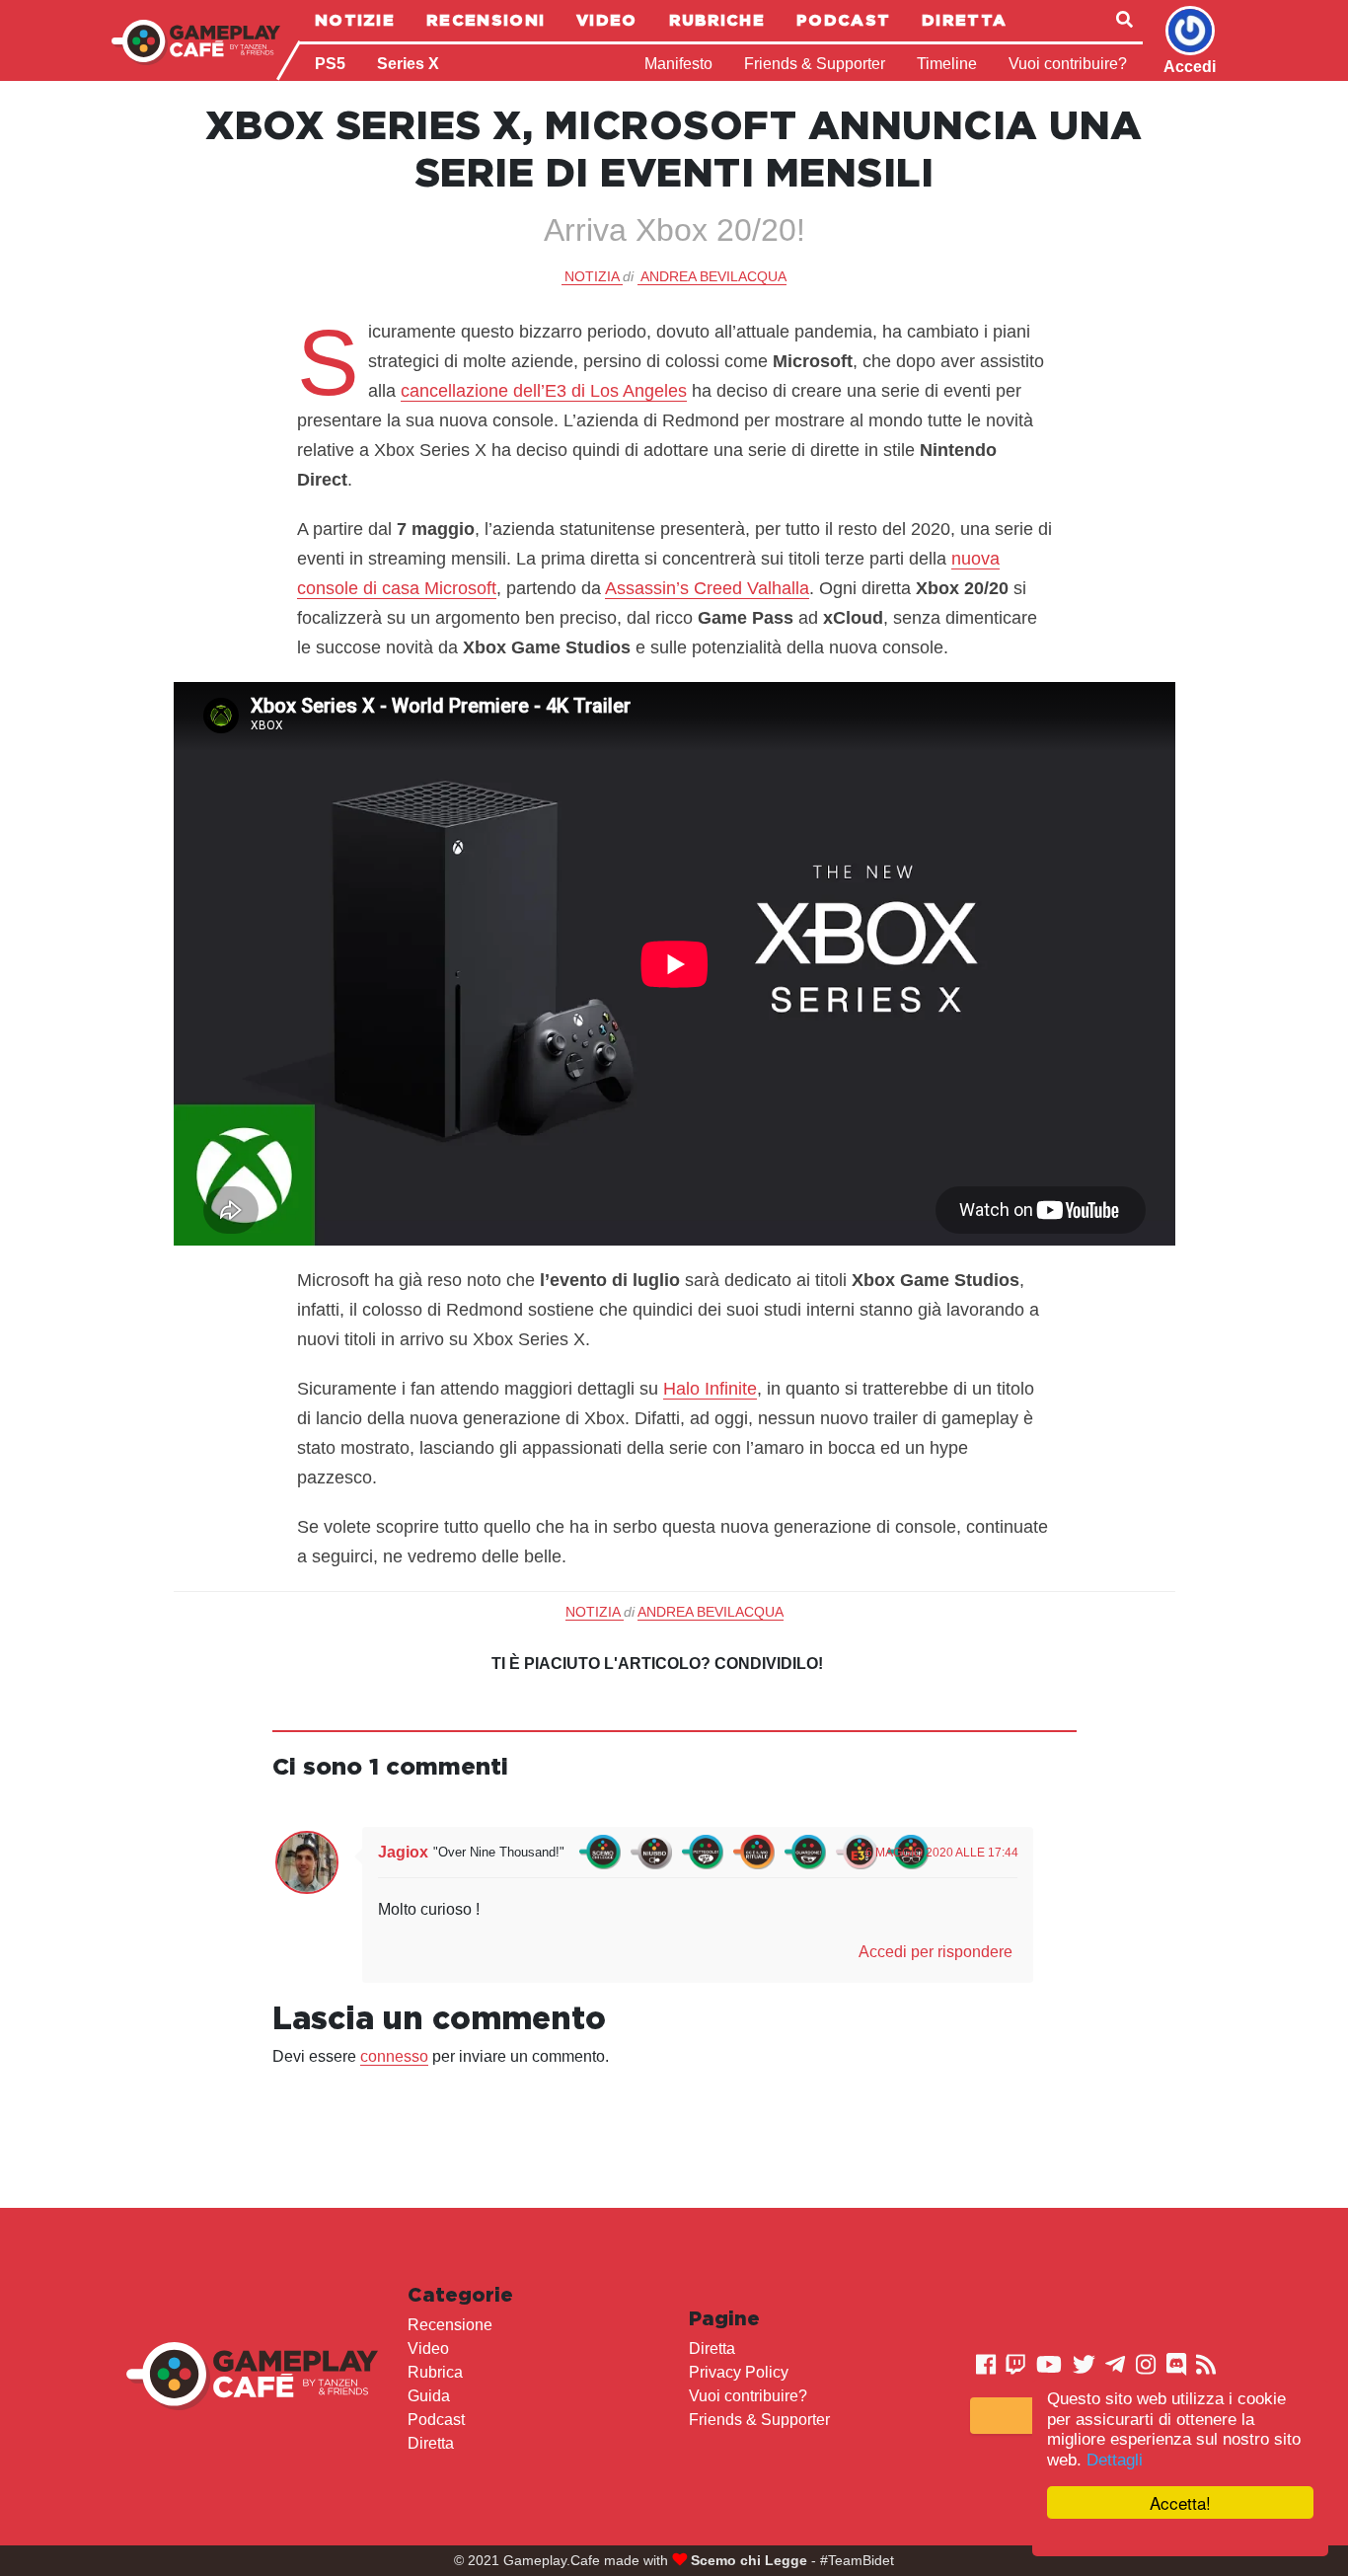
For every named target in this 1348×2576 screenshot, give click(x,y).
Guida (429, 2396)
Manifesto (678, 64)
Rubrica (435, 2372)
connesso (394, 2056)
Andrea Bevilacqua (713, 276)
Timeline (947, 64)
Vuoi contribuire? (1068, 64)
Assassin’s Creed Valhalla (707, 588)
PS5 (330, 64)
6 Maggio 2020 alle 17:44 (942, 1853)
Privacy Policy (739, 2372)
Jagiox (403, 1852)
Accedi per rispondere (936, 1952)
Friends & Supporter (815, 64)
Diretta (964, 20)
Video (607, 20)
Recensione (450, 2325)
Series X (408, 64)
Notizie (355, 20)
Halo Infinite (710, 1389)
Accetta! (1180, 2502)
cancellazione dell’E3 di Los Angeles (544, 391)
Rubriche (717, 20)
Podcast (843, 20)
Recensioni (486, 20)
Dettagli (1115, 2460)
